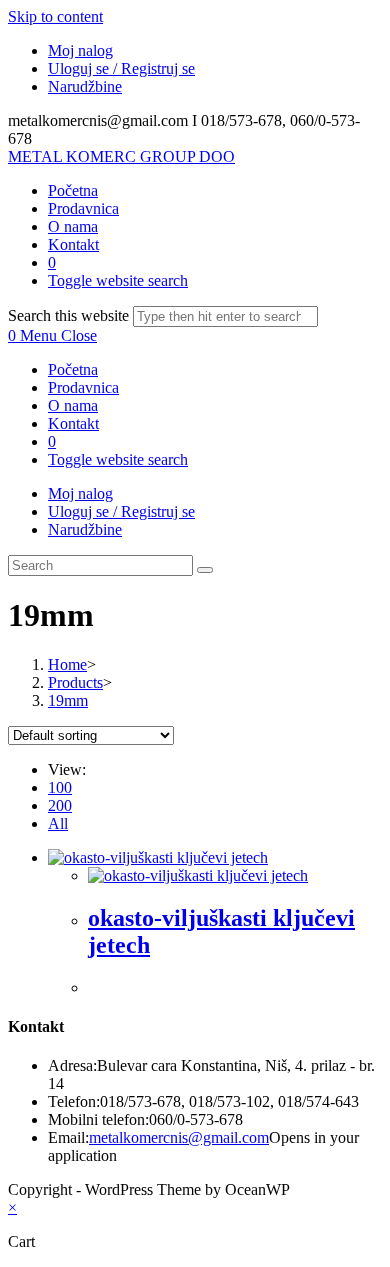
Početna (73, 369)
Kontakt (73, 423)
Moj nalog (80, 50)
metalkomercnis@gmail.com (179, 1137)
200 (60, 805)
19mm (68, 700)
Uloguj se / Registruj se (121, 68)
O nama (73, 405)
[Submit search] (205, 570)
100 (60, 787)
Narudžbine (85, 86)
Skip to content (55, 16)
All (58, 823)
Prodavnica (83, 387)
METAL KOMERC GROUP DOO (121, 156)
